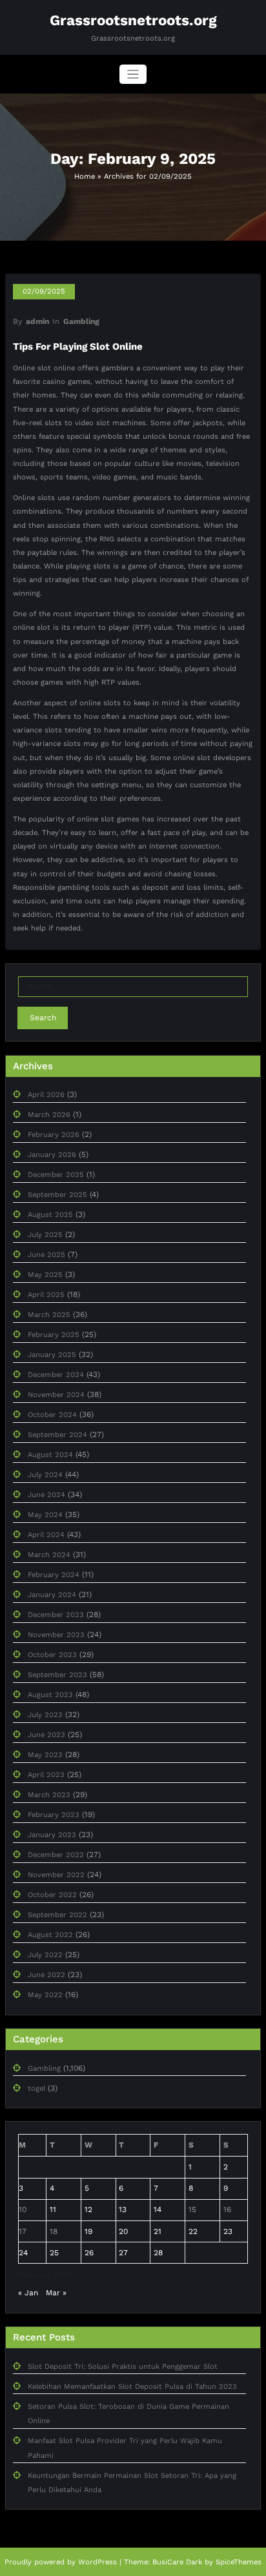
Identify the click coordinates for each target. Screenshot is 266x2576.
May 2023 (45, 1755)
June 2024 (46, 1495)
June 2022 (46, 1975)
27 (123, 2253)
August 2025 (50, 1215)
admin (37, 321)
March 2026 (49, 1115)
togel (36, 2088)
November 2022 (56, 1875)
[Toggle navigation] (133, 75)
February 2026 (54, 1135)
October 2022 (52, 1895)
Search (43, 1018)
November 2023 (56, 1635)
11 (53, 2209)
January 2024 (52, 1595)
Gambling (81, 321)
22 (193, 2231)
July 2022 (45, 1955)
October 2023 (52, 1655)
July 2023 (45, 1715)
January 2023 (52, 1835)
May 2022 (45, 1995)
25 (54, 2253)
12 (88, 2209)
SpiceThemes (239, 2562)
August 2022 (50, 1935)
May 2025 (45, 1275)
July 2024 (45, 1475)
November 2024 (56, 1395)
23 (228, 2231)
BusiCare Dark (177, 2562)
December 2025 (56, 1175)
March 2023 (49, 1795)
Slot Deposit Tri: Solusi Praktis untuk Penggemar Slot (123, 2367)
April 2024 (46, 1535)
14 (158, 2209)
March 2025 (49, 1315)
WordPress (97, 2562)
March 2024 (49, 1555)
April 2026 (46, 1095)
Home (85, 176)
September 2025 (57, 1195)
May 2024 (45, 1515)
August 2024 (50, 1455)
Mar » (56, 2293)
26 (89, 2253)
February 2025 (54, 1335)
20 (123, 2231)
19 (88, 2231)
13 (123, 2209)
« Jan (28, 2293)
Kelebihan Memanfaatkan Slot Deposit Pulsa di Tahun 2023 (132, 2387)
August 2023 (50, 1695)
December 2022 (56, 1855)
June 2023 (46, 1735)
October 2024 (52, 1415)
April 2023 (46, 1775)
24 (23, 2253)
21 (158, 2231)
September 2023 (57, 1675)
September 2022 (57, 1915)
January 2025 (52, 1355)
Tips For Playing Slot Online (78, 347)
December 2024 (56, 1375)
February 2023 (54, 1815)
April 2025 (46, 1295)
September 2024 (57, 1435)
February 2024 (54, 1575)
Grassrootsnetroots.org (133, 20)
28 (158, 2253)
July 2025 (45, 1235)
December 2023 (56, 1615)
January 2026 (52, 1155)
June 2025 (46, 1255)
